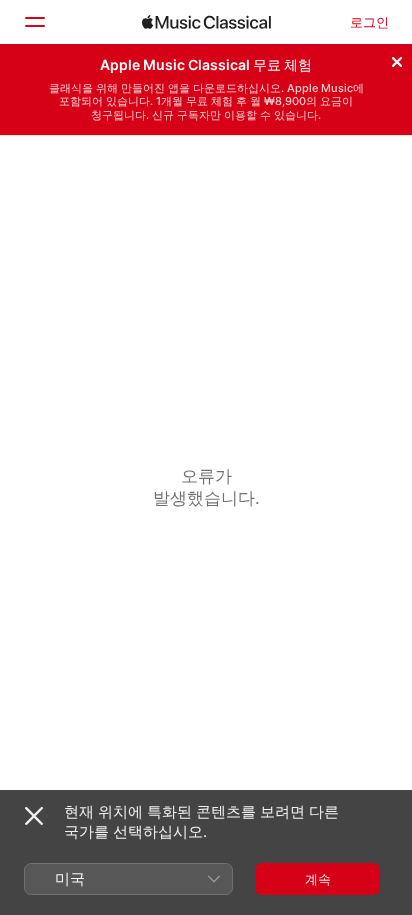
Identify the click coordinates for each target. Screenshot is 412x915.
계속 (318, 879)
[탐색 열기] (34, 22)
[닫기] (397, 59)
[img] (206, 22)
